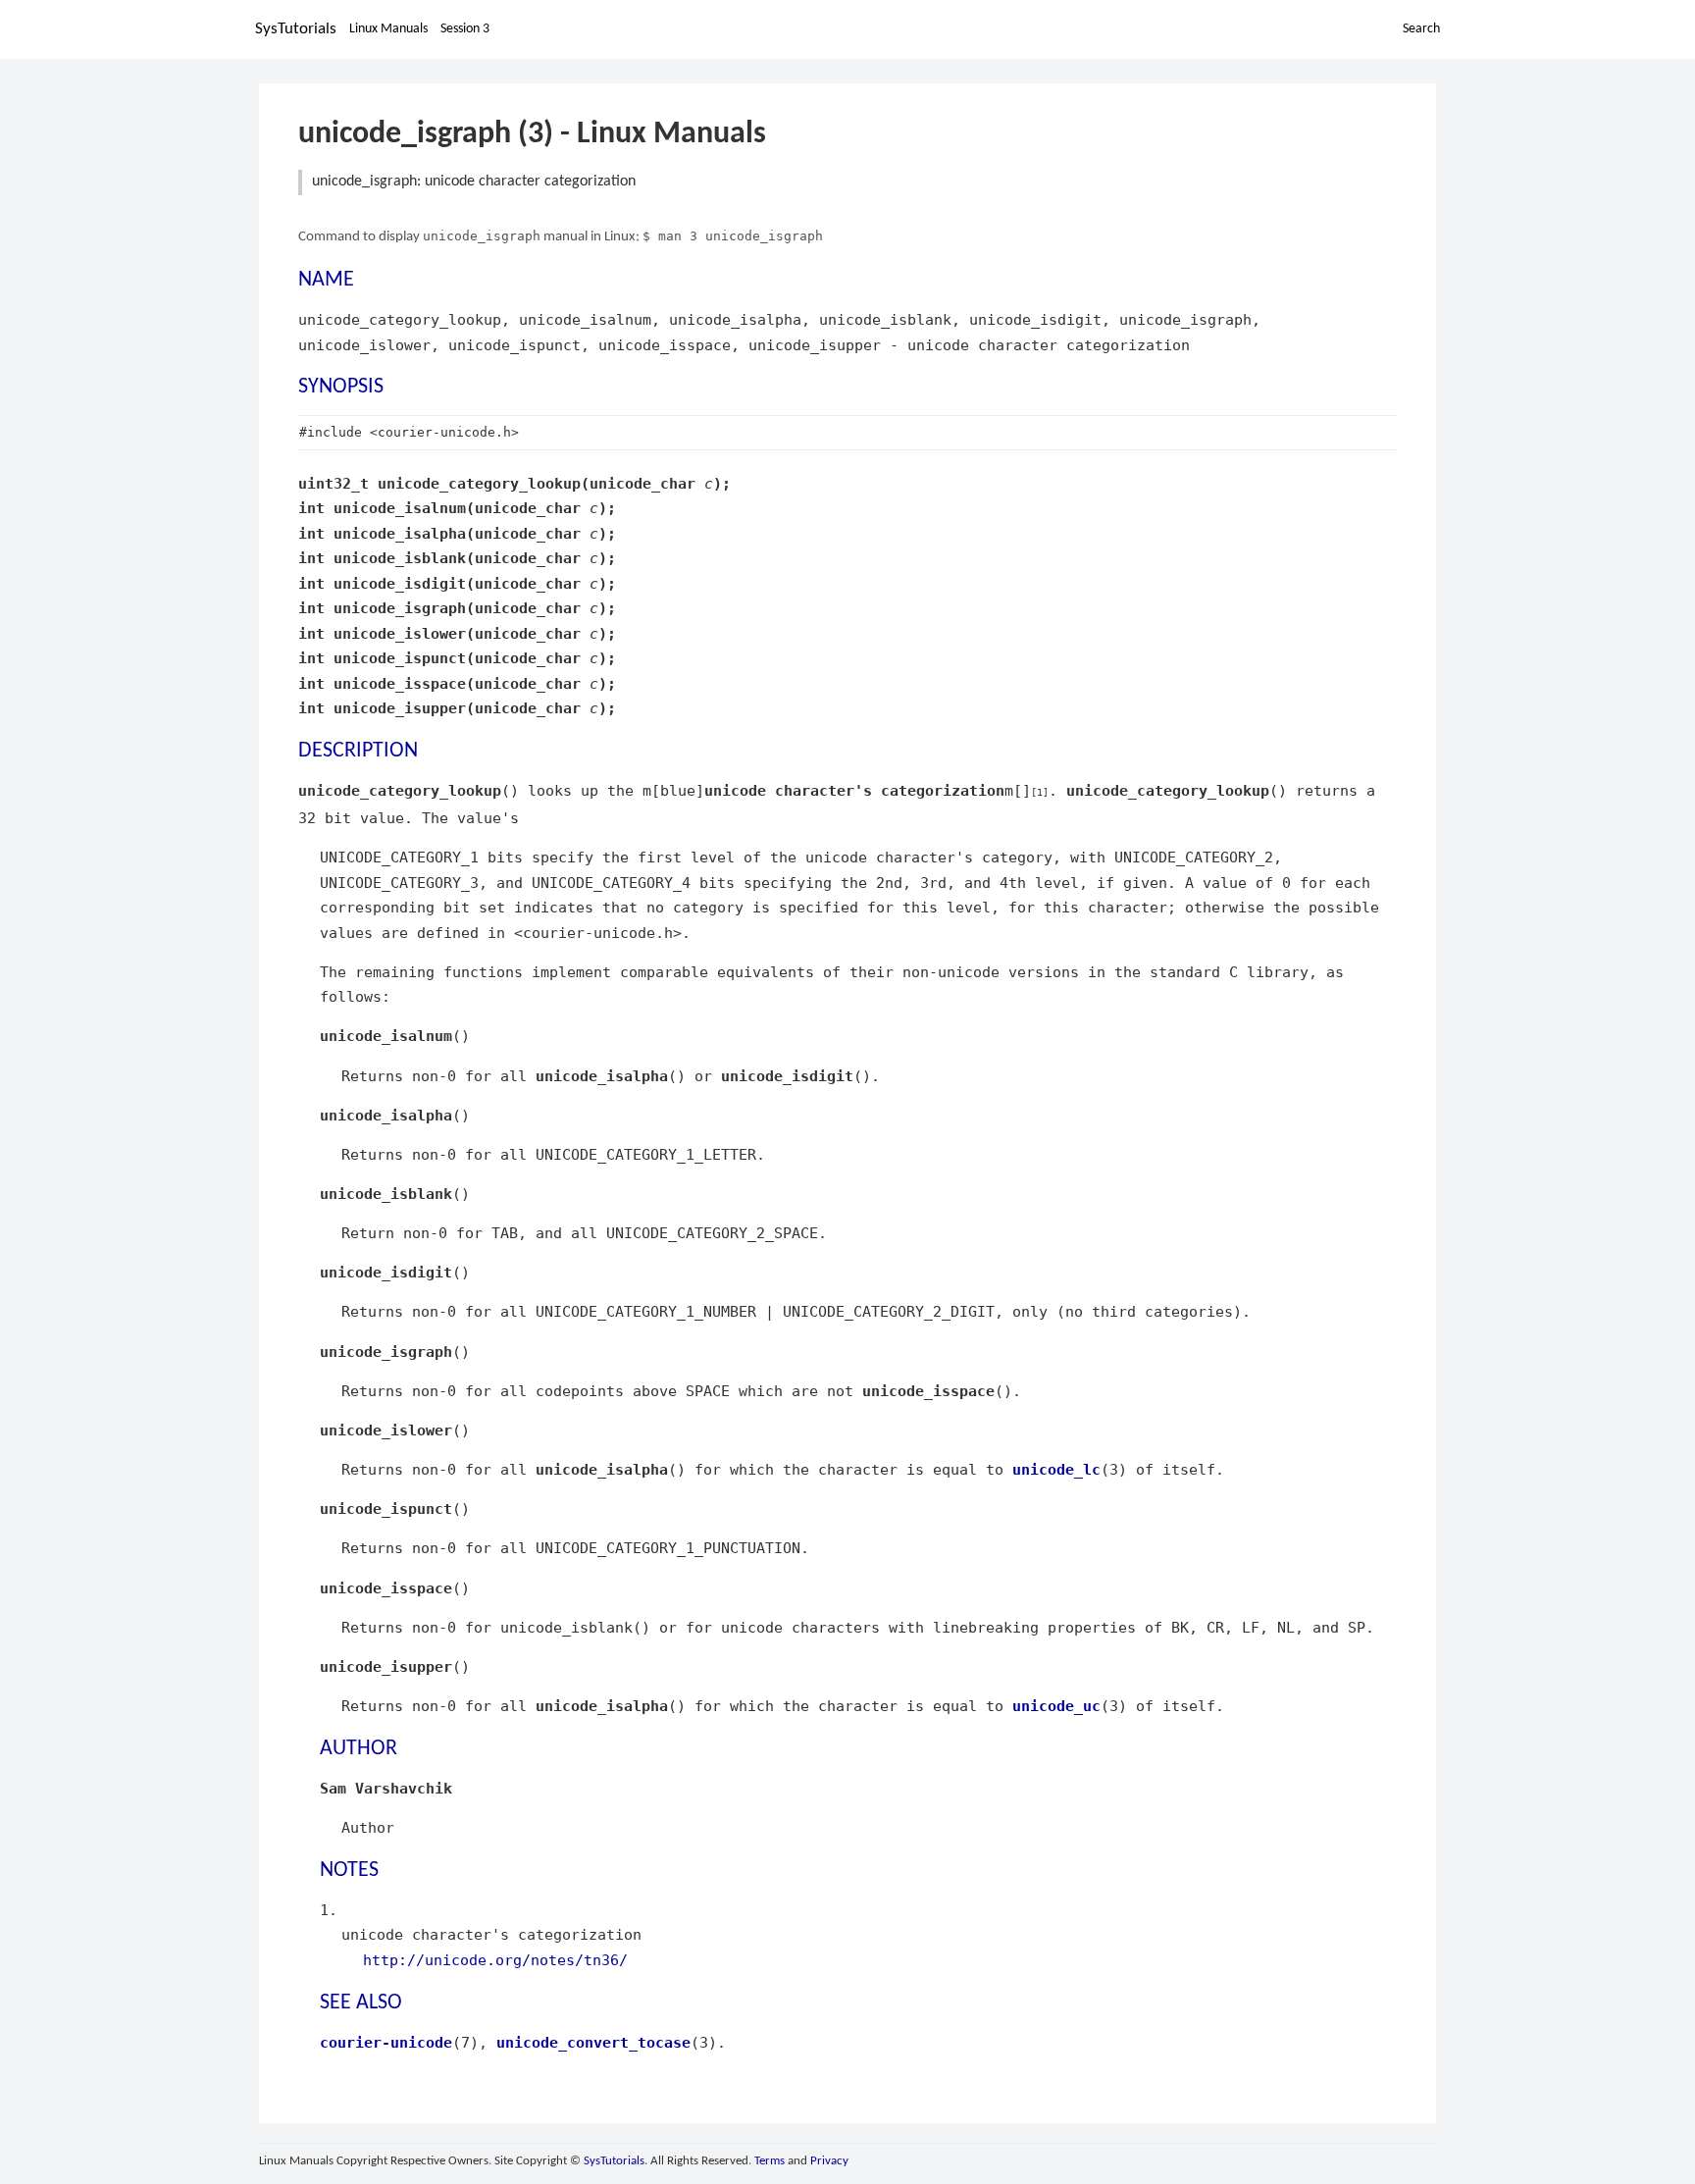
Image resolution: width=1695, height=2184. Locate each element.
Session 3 (465, 29)
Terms (770, 2161)
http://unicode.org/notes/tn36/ (495, 1960)
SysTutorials (296, 29)
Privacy (829, 2161)
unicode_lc (1056, 1469)
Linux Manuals (388, 29)
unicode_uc (1056, 1706)
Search (1421, 29)
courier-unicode (386, 2042)
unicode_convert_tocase (593, 2042)
